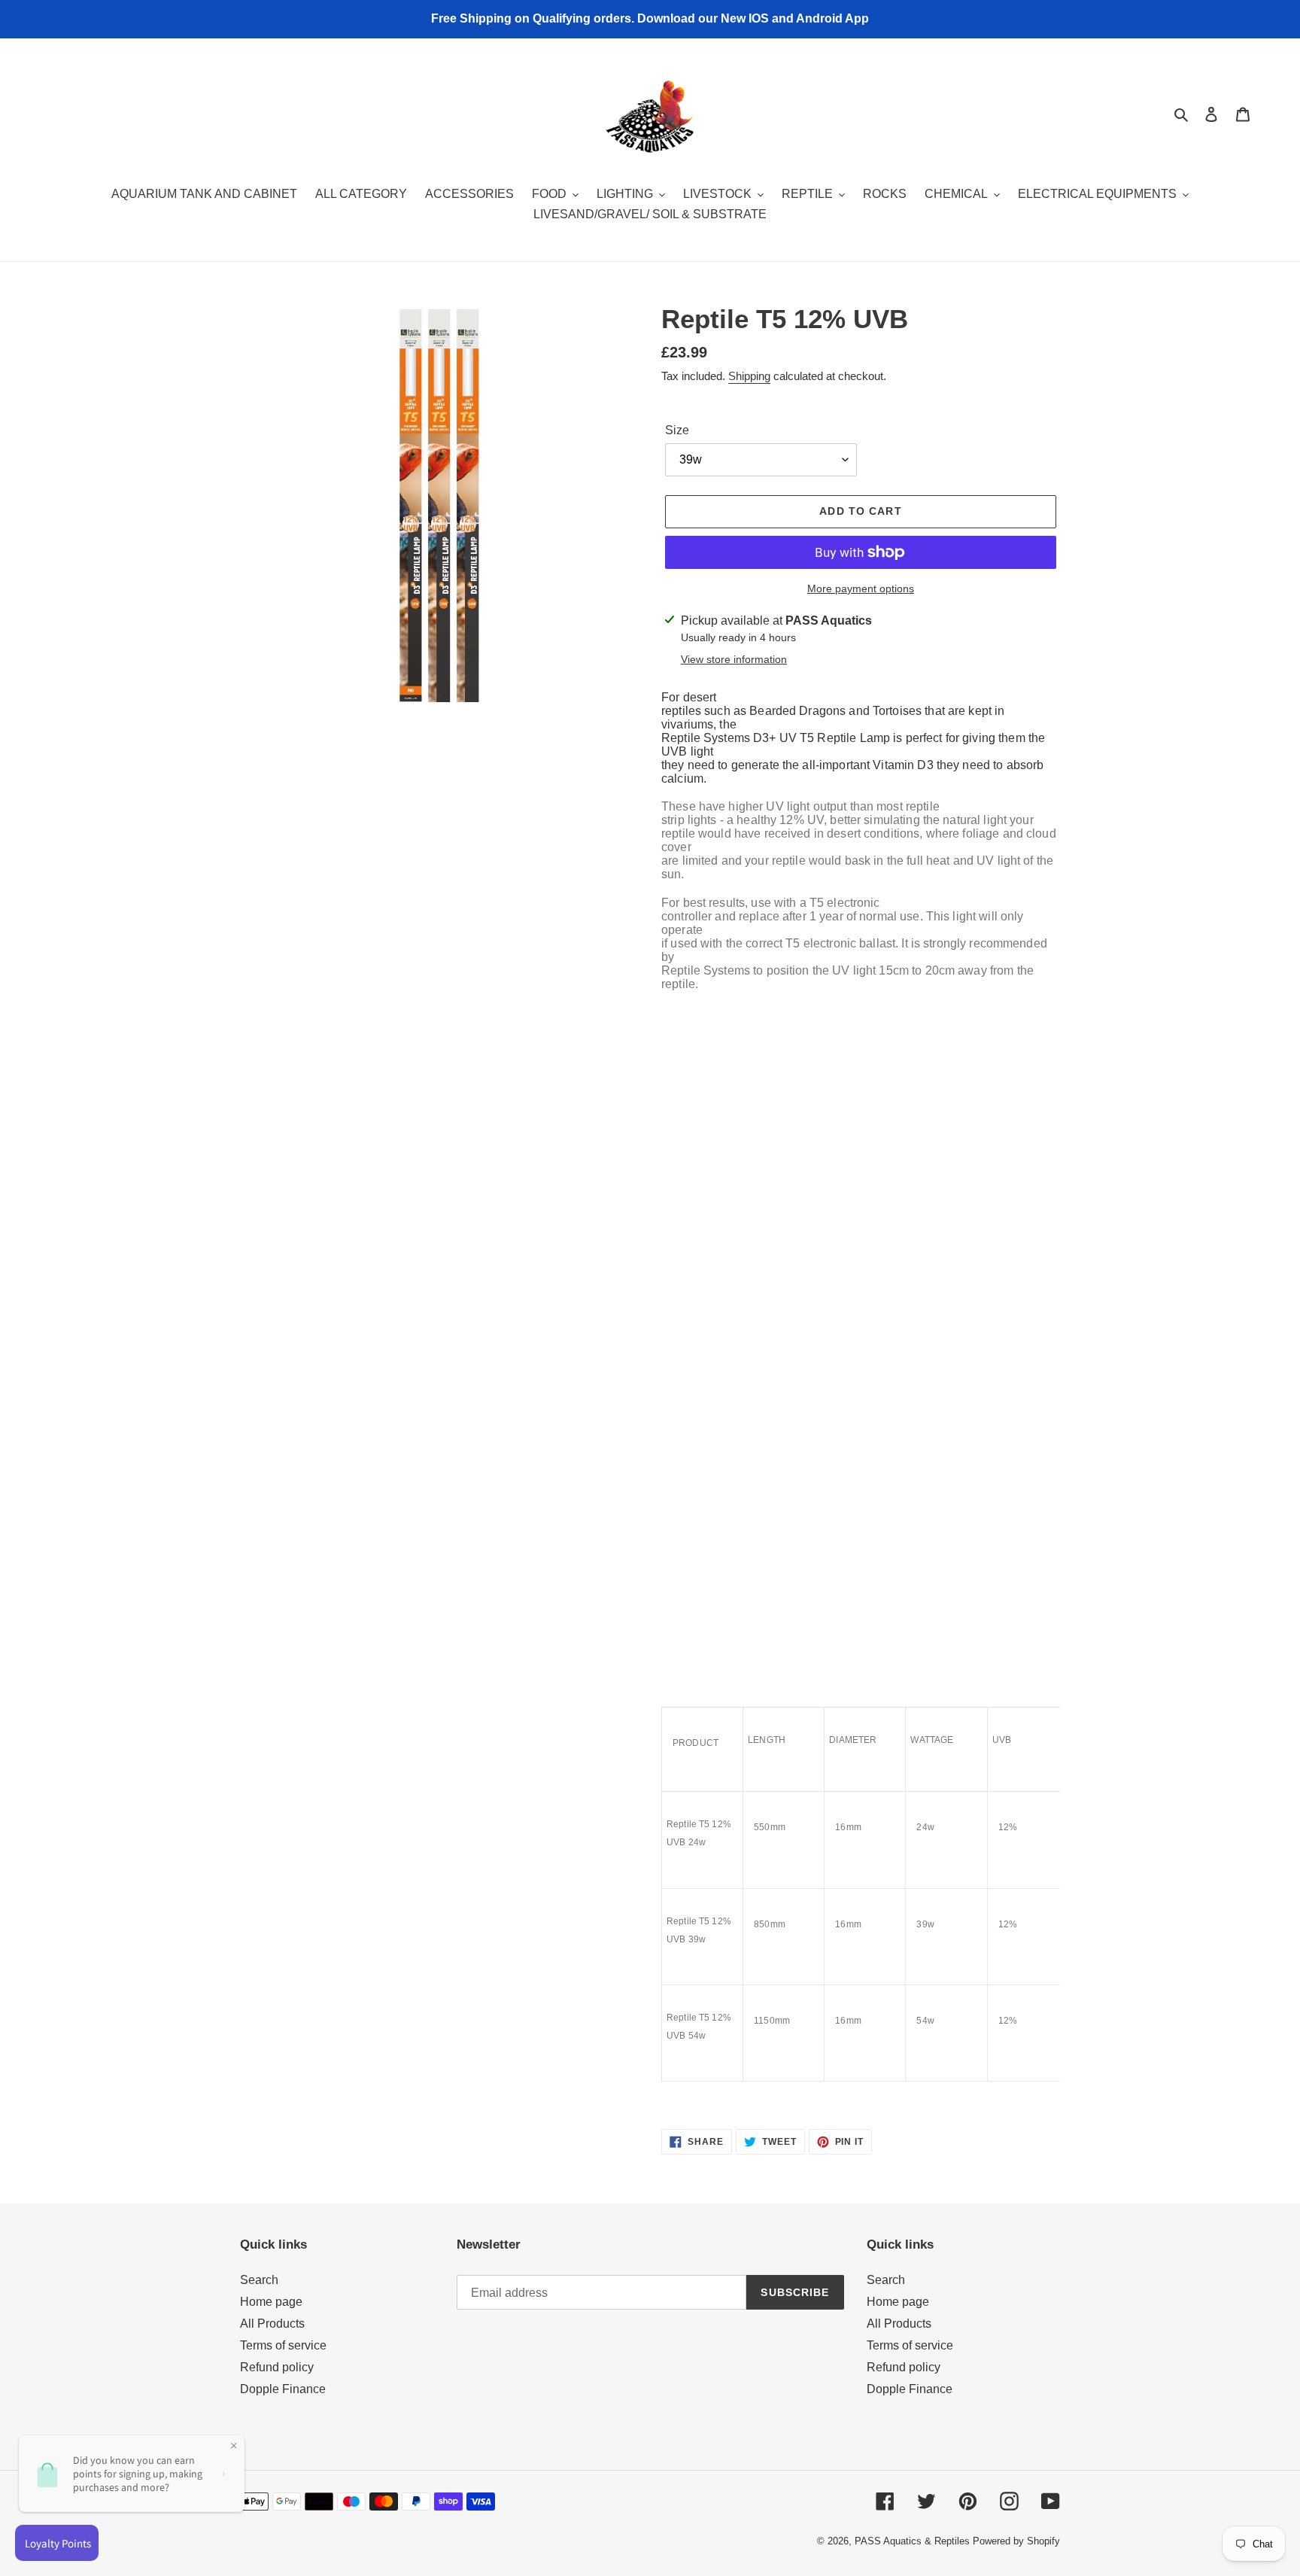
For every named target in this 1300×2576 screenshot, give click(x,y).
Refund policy (277, 2367)
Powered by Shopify (1016, 2541)
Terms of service (283, 2345)
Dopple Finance (283, 2389)
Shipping (749, 376)
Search (259, 2280)
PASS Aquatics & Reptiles (914, 2541)
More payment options (861, 588)
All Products (272, 2324)
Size (677, 430)
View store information (734, 659)
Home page (271, 2302)
